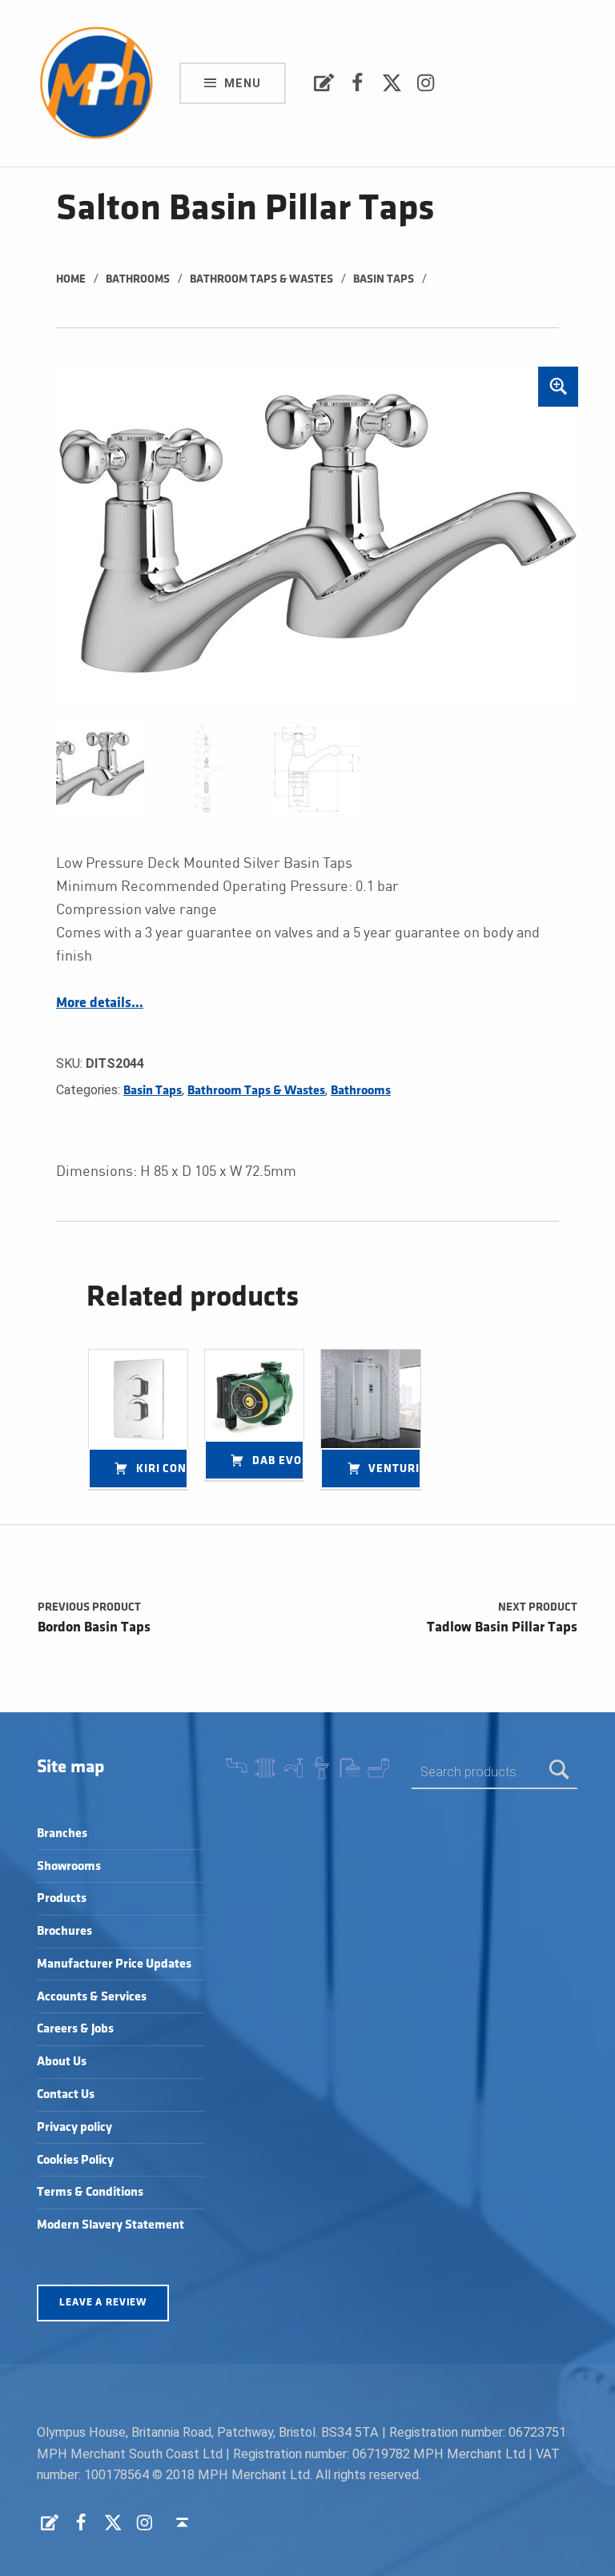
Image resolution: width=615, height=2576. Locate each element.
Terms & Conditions (90, 2192)
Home (71, 279)
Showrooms (69, 1866)
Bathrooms (138, 279)
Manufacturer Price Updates (114, 1964)
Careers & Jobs (75, 2029)
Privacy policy (74, 2127)
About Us (62, 2062)
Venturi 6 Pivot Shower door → (394, 1469)
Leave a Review (103, 2302)
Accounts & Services (92, 1997)
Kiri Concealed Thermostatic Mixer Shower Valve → (162, 1469)
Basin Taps (384, 279)
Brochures (64, 1931)
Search (559, 1772)
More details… (100, 1003)
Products (62, 1898)
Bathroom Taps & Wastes (261, 279)
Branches (62, 1834)
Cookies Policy (75, 2160)
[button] (558, 387)
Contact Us (66, 2095)
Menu (243, 83)
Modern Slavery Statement (111, 2225)
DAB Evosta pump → (278, 1461)
